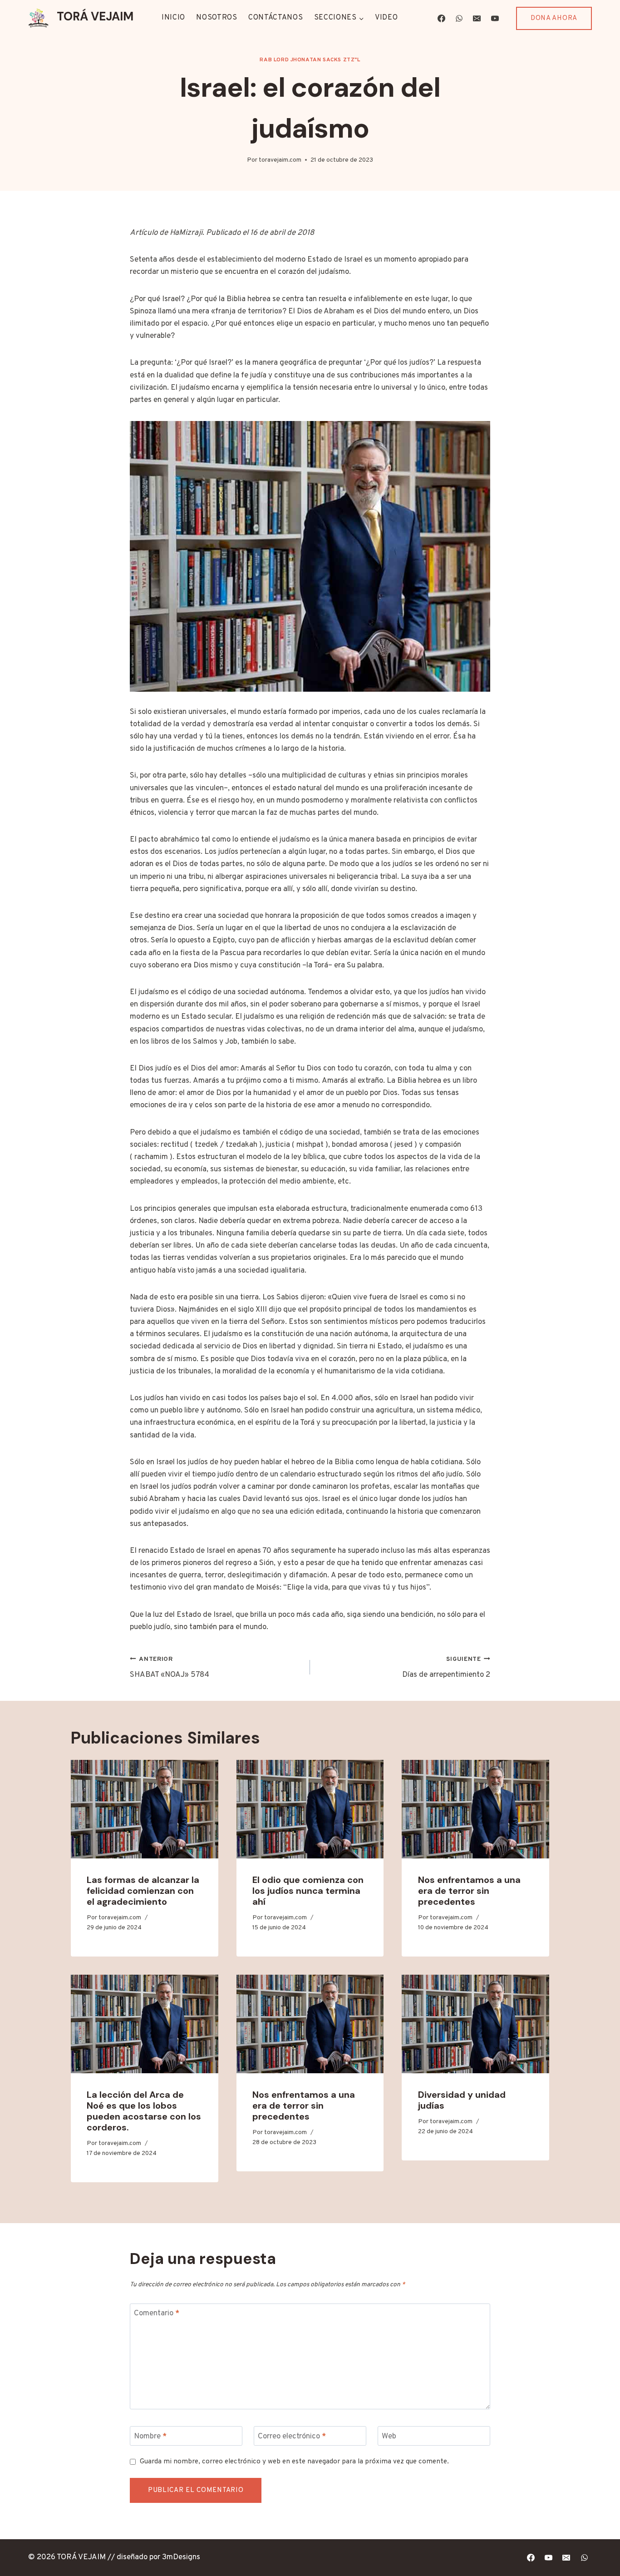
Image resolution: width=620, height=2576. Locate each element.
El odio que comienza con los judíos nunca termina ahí (308, 1891)
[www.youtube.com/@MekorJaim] (495, 18)
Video (386, 18)
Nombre (150, 2436)
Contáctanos (276, 18)
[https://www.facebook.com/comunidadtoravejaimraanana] (442, 18)
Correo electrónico (292, 2436)
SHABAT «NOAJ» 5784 (170, 1668)
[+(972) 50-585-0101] (584, 2558)
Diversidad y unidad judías (462, 2100)
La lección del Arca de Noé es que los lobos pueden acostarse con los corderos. (144, 2111)
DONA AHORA (554, 18)
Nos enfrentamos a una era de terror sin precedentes (469, 1891)
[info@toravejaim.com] (477, 18)
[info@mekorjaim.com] (566, 2558)
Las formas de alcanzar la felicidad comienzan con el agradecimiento (143, 1891)
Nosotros (217, 18)
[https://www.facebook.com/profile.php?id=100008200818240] (531, 2558)
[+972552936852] (459, 18)
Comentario (157, 2313)
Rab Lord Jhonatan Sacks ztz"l (310, 60)
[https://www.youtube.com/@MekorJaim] (549, 2558)
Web (389, 2436)
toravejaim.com (280, 160)
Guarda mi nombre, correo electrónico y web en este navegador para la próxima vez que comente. (294, 2462)
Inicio (173, 18)
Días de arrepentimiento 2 (446, 1668)
